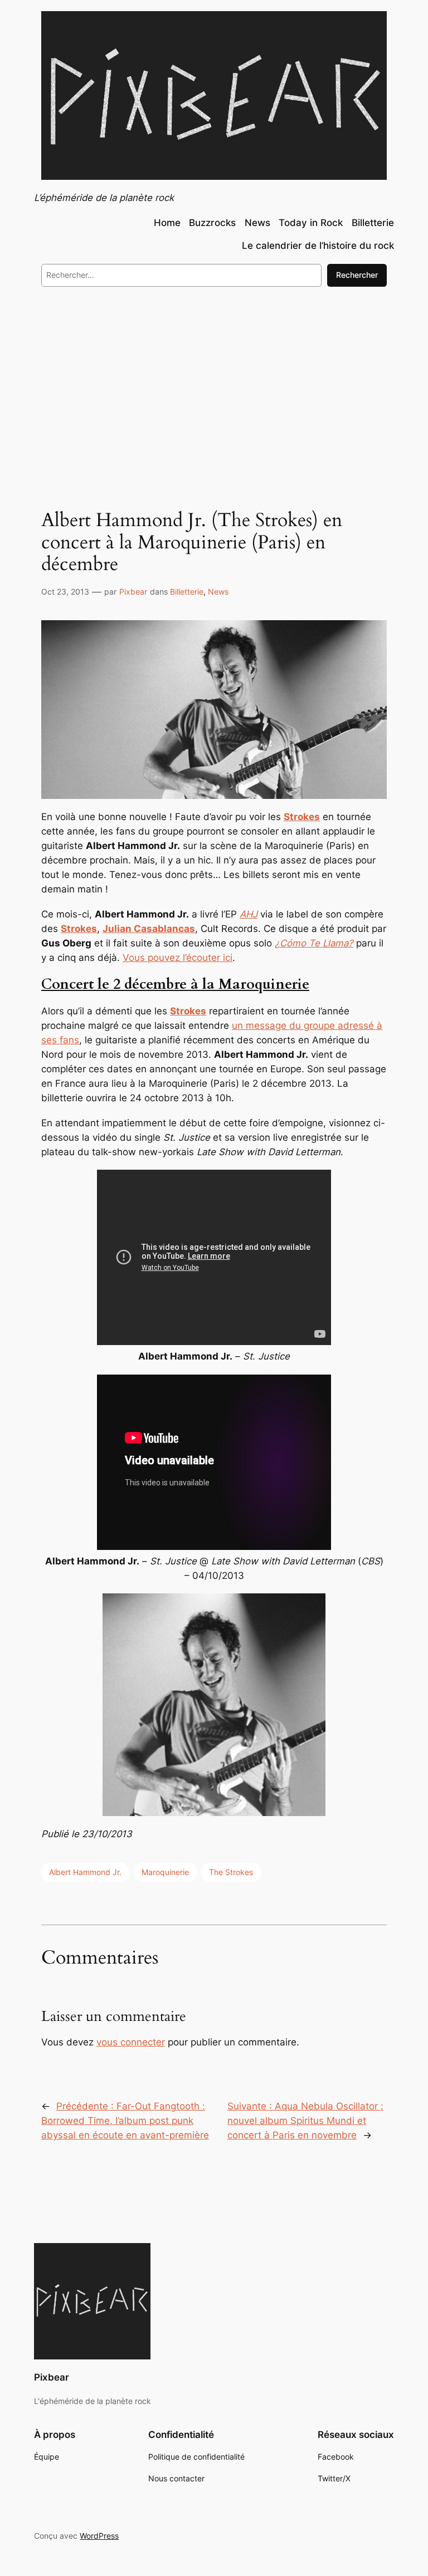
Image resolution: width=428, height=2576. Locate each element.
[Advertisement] (214, 386)
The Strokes (231, 1872)
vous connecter (131, 2042)
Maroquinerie (165, 1872)
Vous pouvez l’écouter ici (177, 958)
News (218, 592)
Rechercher (357, 275)
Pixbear (133, 592)
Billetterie (187, 592)
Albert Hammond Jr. (85, 1872)
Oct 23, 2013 (65, 592)
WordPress (99, 2536)
